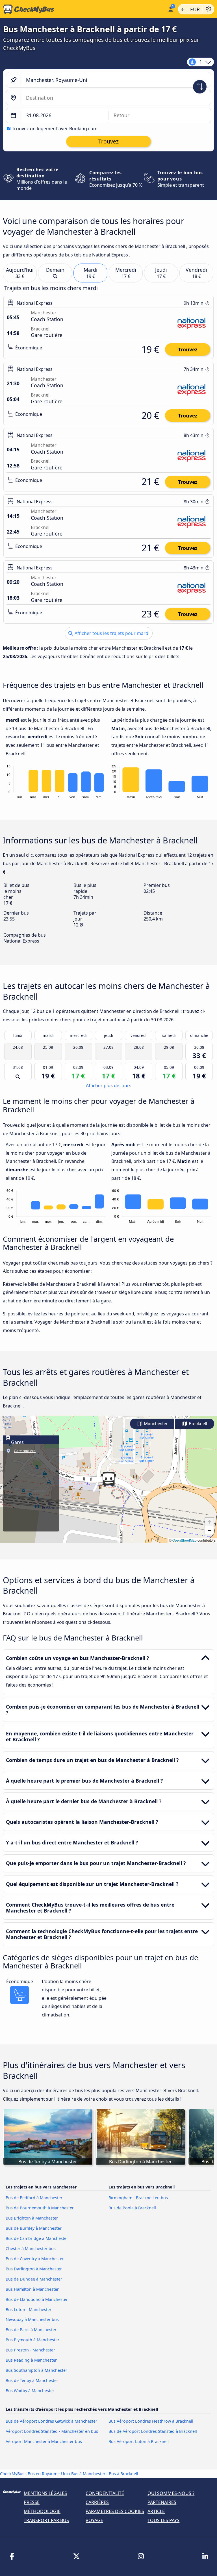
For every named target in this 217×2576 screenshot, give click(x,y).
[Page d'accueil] (83, 9)
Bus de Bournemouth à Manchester (40, 2208)
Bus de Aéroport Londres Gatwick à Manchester (51, 2421)
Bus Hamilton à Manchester (32, 2289)
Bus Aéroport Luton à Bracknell (139, 2441)
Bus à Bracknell (123, 2474)
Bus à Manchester (88, 2474)
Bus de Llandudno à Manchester (37, 2299)
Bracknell (197, 1424)
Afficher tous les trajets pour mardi (111, 633)
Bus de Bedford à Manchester (34, 2198)
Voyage (94, 2520)
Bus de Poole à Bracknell (132, 2208)
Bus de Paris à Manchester (31, 2330)
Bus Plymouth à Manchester (32, 2340)
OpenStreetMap (185, 1540)
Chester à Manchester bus (31, 2248)
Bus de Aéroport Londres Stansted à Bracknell (153, 2431)
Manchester (155, 1424)
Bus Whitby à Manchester (30, 2391)
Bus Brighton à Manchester (32, 2218)
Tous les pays (163, 2520)
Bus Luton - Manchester (29, 2310)
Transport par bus (46, 2520)
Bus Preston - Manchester (30, 2350)
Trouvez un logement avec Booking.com (55, 129)
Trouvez (188, 349)
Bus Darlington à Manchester (34, 2269)
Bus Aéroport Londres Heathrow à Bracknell (151, 2421)
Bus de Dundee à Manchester (34, 2279)
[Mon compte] (170, 9)
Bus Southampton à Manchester (36, 2370)
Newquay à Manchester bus (32, 2319)
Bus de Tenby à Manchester (32, 2380)
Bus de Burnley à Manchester (34, 2228)
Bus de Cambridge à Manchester (37, 2238)
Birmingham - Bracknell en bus (138, 2198)
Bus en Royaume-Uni (48, 2474)
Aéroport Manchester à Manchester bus (44, 2441)
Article (156, 2511)
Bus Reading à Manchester (31, 2360)
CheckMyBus (12, 2474)
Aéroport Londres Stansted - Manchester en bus (52, 2431)
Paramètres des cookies (115, 2511)
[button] (108, 1479)
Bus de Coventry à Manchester (35, 2259)
